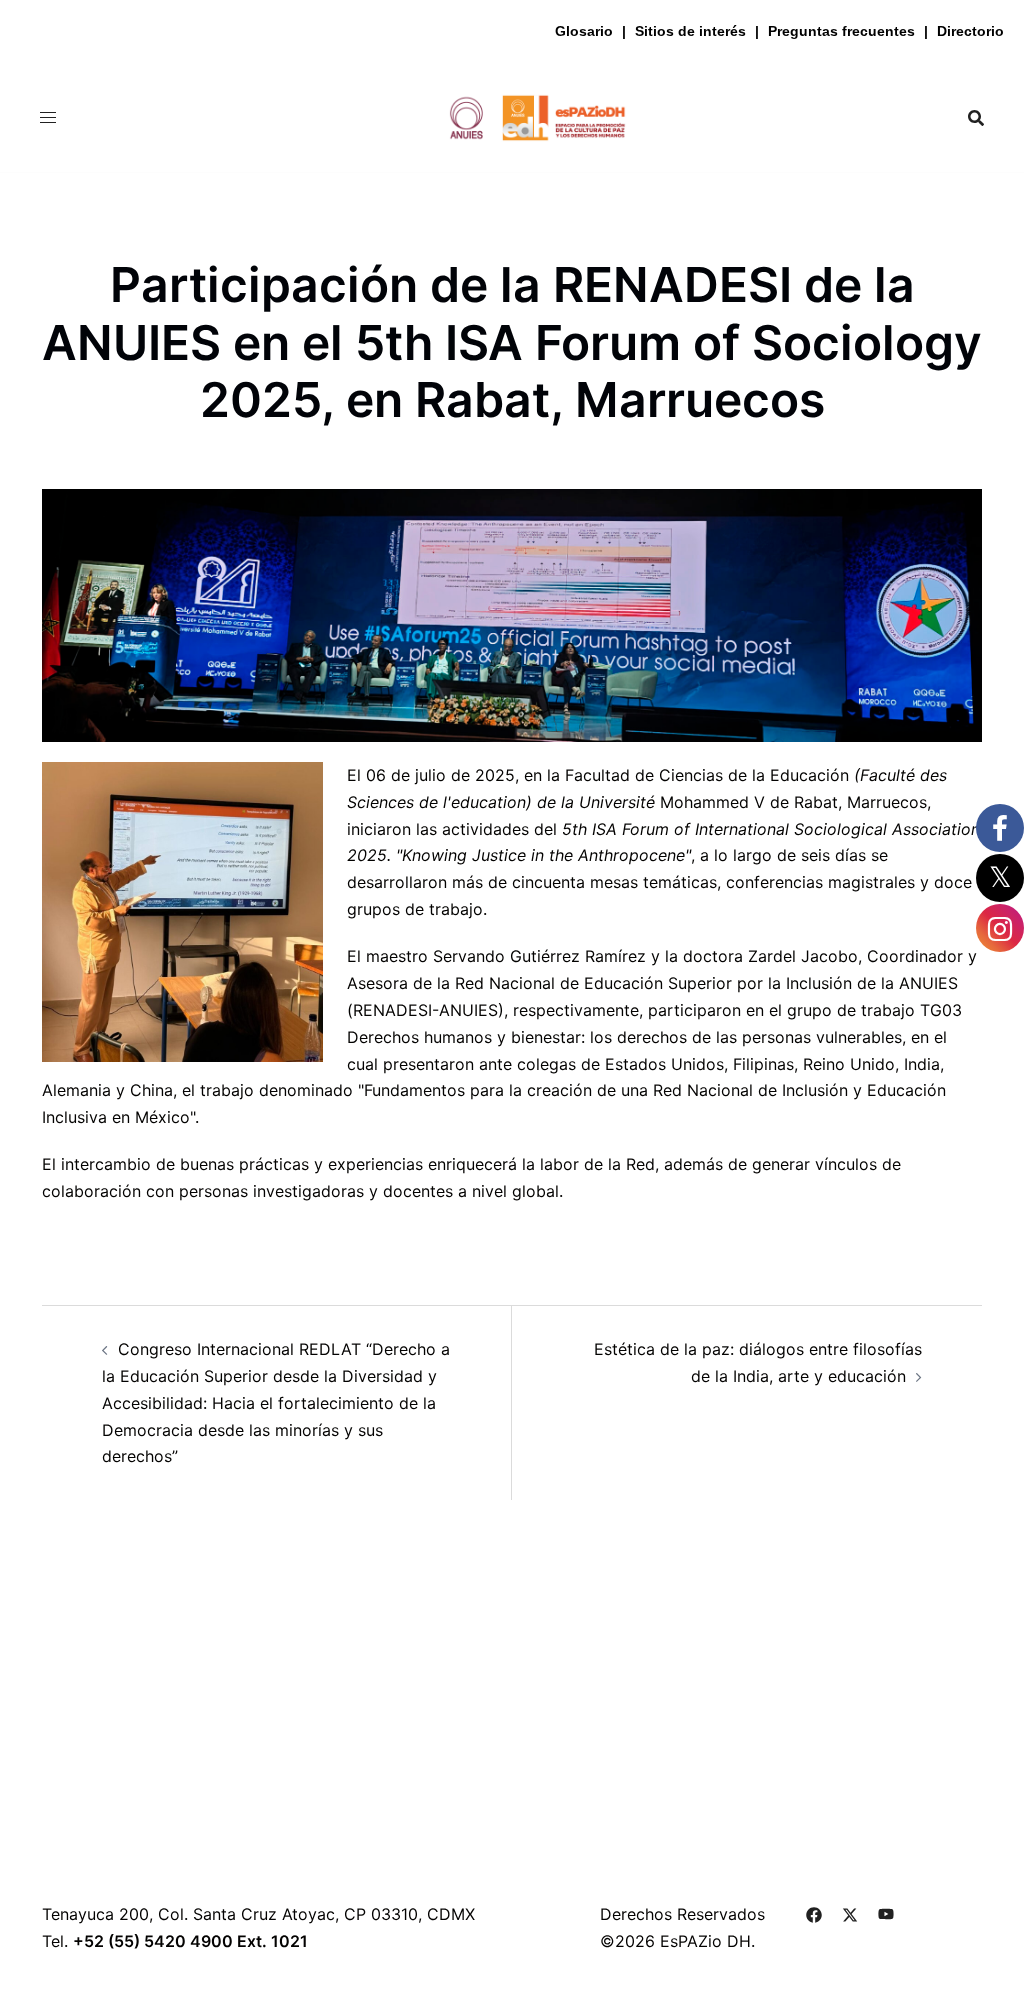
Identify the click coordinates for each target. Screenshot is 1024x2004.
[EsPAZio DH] (512, 116)
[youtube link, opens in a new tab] (886, 1914)
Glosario (584, 31)
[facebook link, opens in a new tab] (814, 1914)
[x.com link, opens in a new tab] (850, 1914)
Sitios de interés (690, 31)
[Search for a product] (976, 118)
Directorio (970, 31)
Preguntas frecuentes (841, 31)
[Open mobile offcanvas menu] (48, 117)
